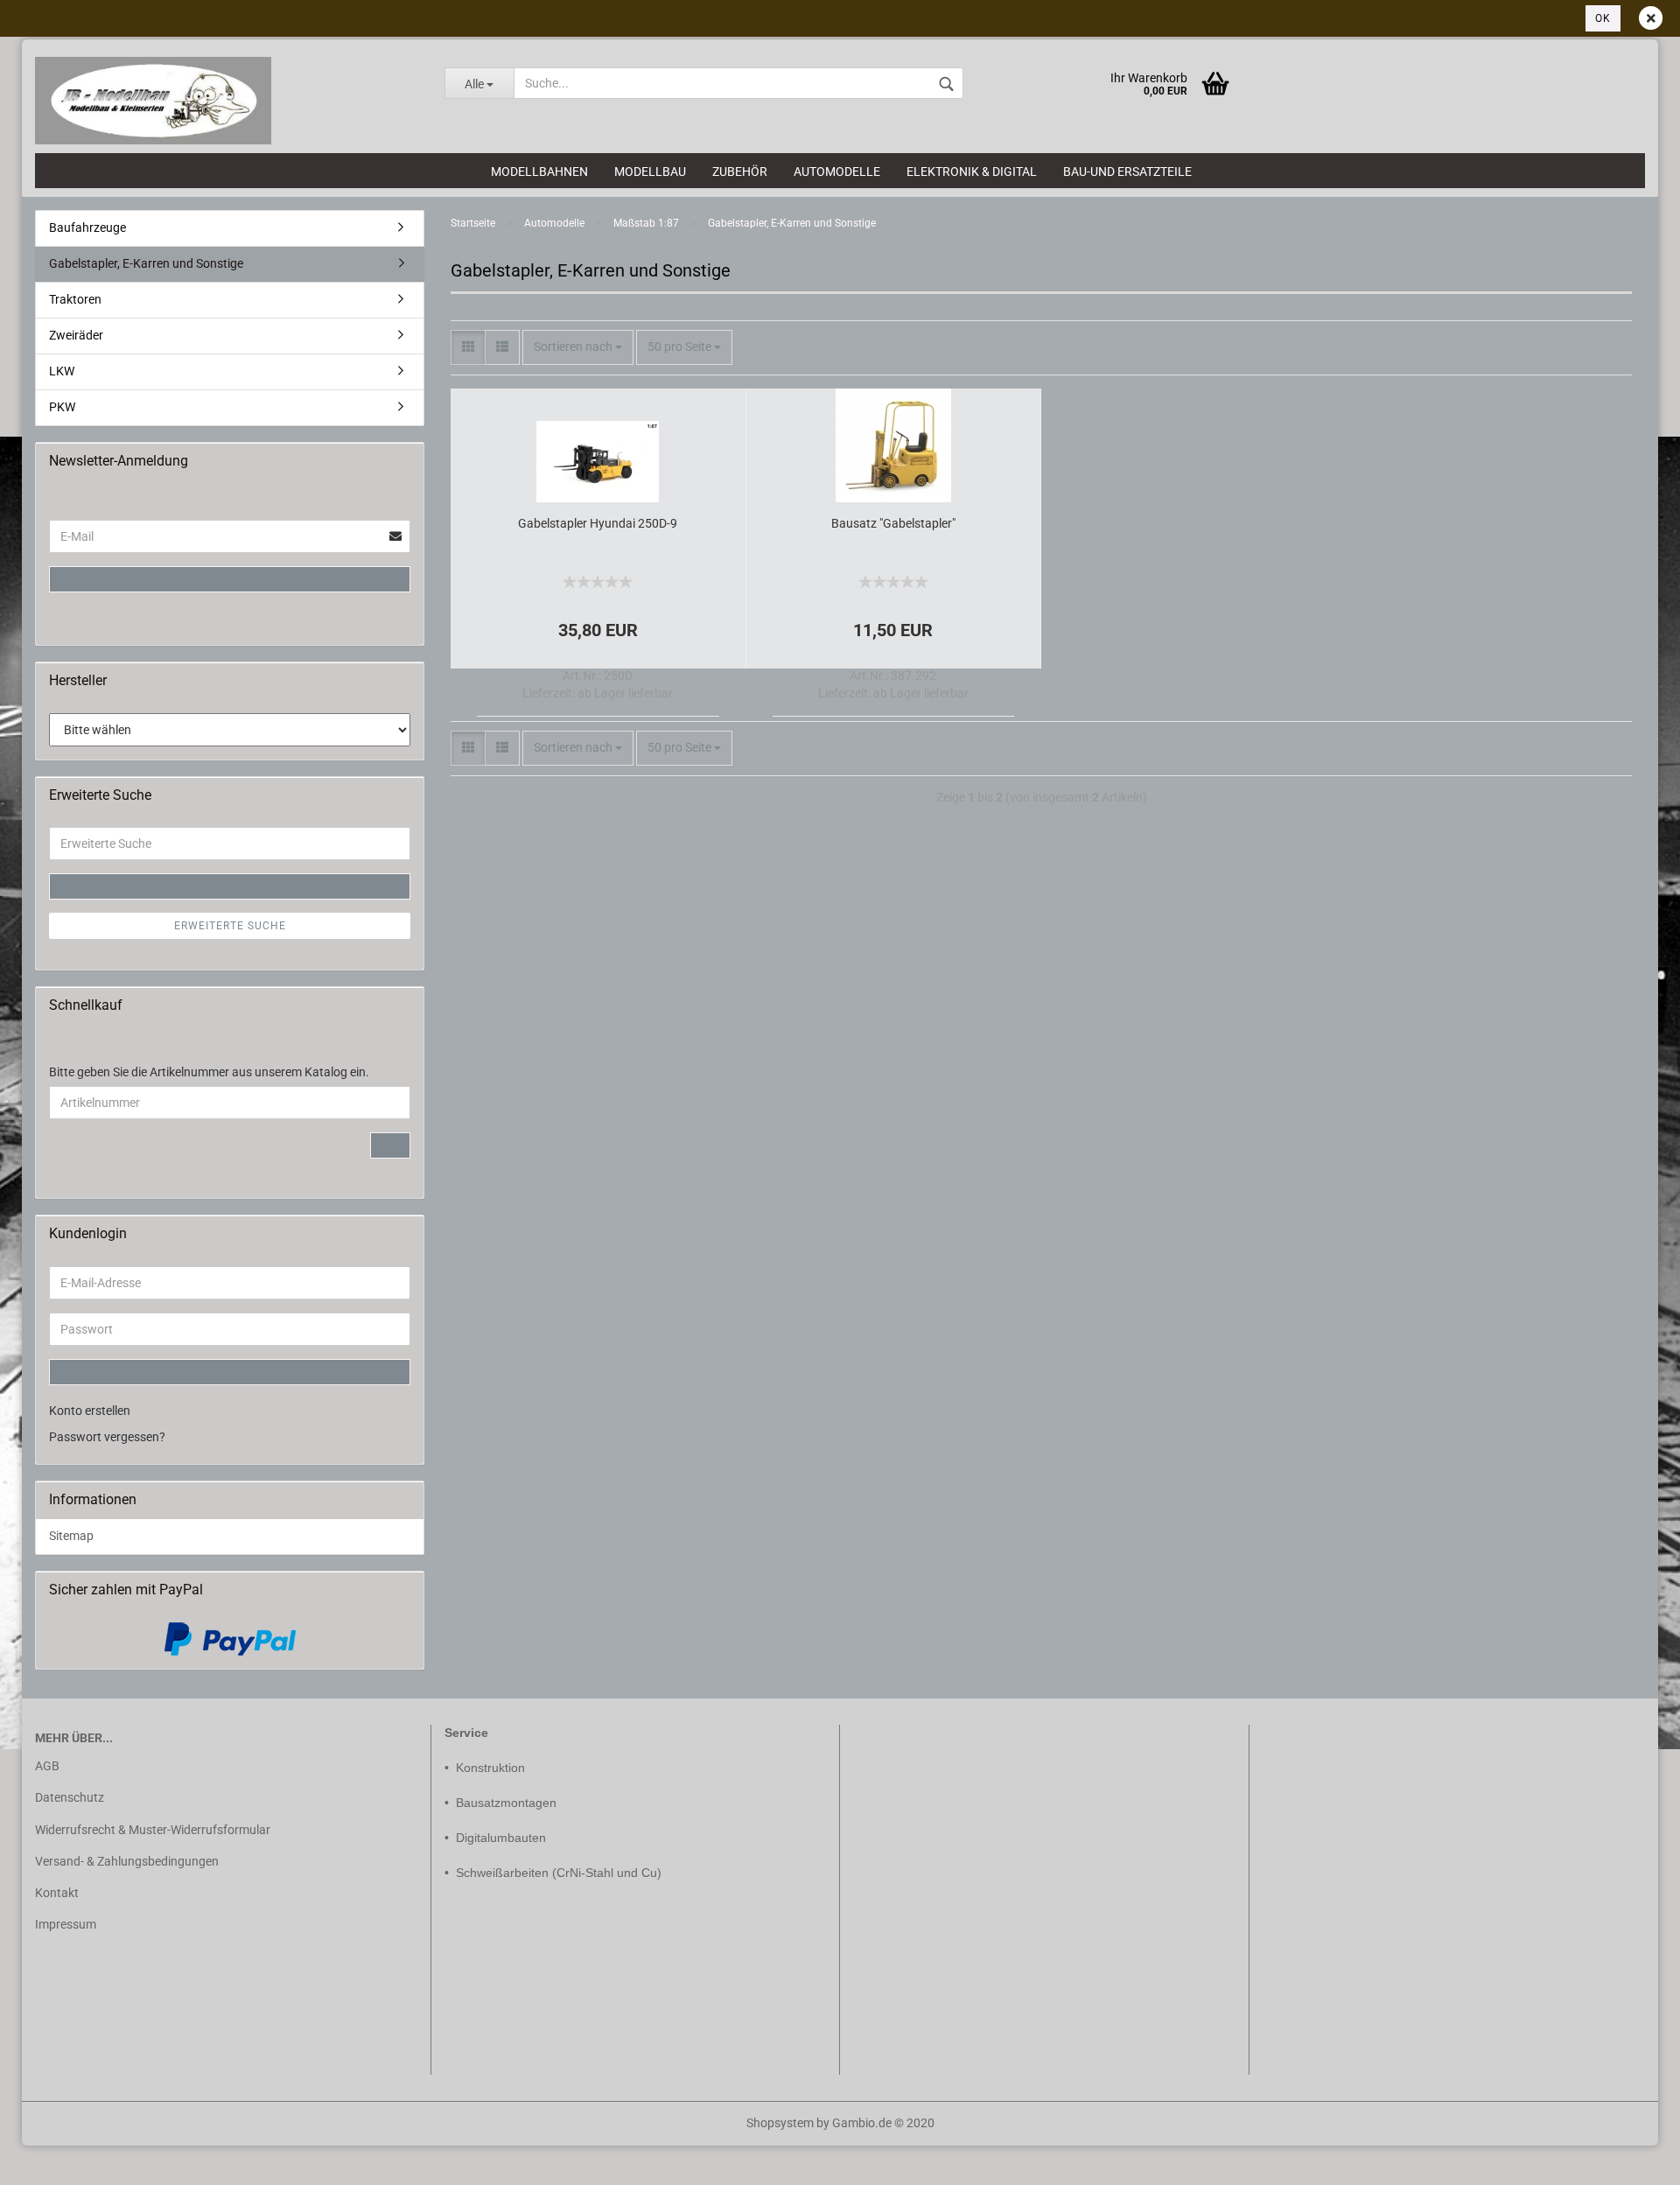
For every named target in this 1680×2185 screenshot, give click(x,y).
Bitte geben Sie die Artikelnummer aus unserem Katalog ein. (209, 1072)
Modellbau (650, 172)
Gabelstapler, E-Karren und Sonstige (146, 263)
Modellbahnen (539, 172)
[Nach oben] (48, 2159)
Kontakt (57, 1893)
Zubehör (740, 172)
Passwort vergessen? (107, 1437)
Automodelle (837, 172)
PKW (62, 407)
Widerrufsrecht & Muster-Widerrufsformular (153, 1830)
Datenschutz (70, 1797)
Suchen (230, 886)
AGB (47, 1766)
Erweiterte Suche (230, 926)
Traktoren (75, 299)
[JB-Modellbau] (227, 101)
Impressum (66, 1924)
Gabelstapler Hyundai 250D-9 (598, 523)
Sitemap (71, 1536)
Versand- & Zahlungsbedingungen (127, 1861)
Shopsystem (780, 2123)
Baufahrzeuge (87, 228)
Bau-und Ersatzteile (1127, 172)
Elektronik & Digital (972, 172)
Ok (1603, 18)
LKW (62, 371)
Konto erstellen (90, 1411)
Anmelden (230, 579)
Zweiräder (76, 335)
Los (390, 1145)
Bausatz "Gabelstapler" (893, 523)
